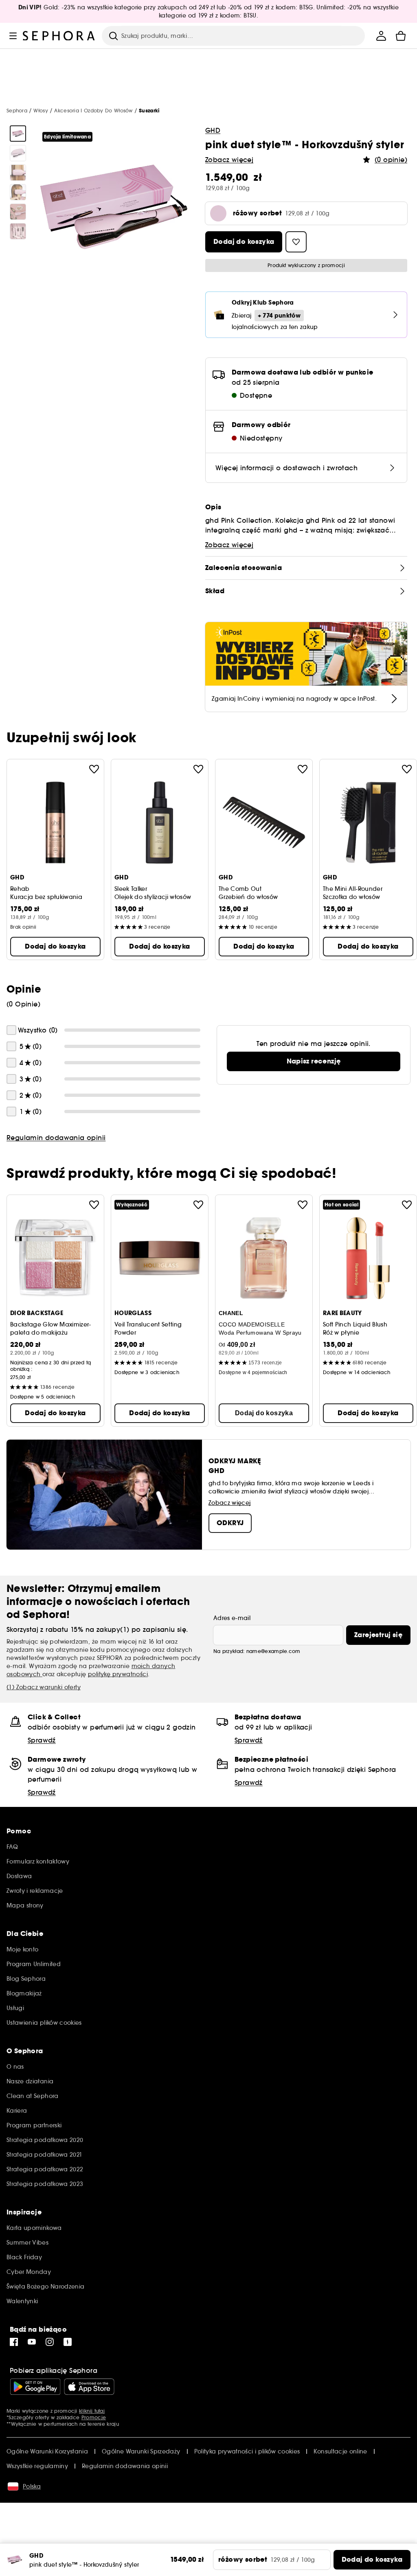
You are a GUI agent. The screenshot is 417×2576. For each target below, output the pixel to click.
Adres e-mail (232, 1618)
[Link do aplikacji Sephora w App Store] (89, 2387)
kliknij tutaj (92, 2411)
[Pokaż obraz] (18, 134)
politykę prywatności (118, 1674)
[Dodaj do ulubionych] (94, 769)
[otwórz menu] (13, 36)
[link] (314, 1061)
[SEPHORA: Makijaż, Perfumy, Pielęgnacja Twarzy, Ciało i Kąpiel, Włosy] (59, 36)
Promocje (94, 2417)
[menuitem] (381, 36)
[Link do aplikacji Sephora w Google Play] (35, 2387)
